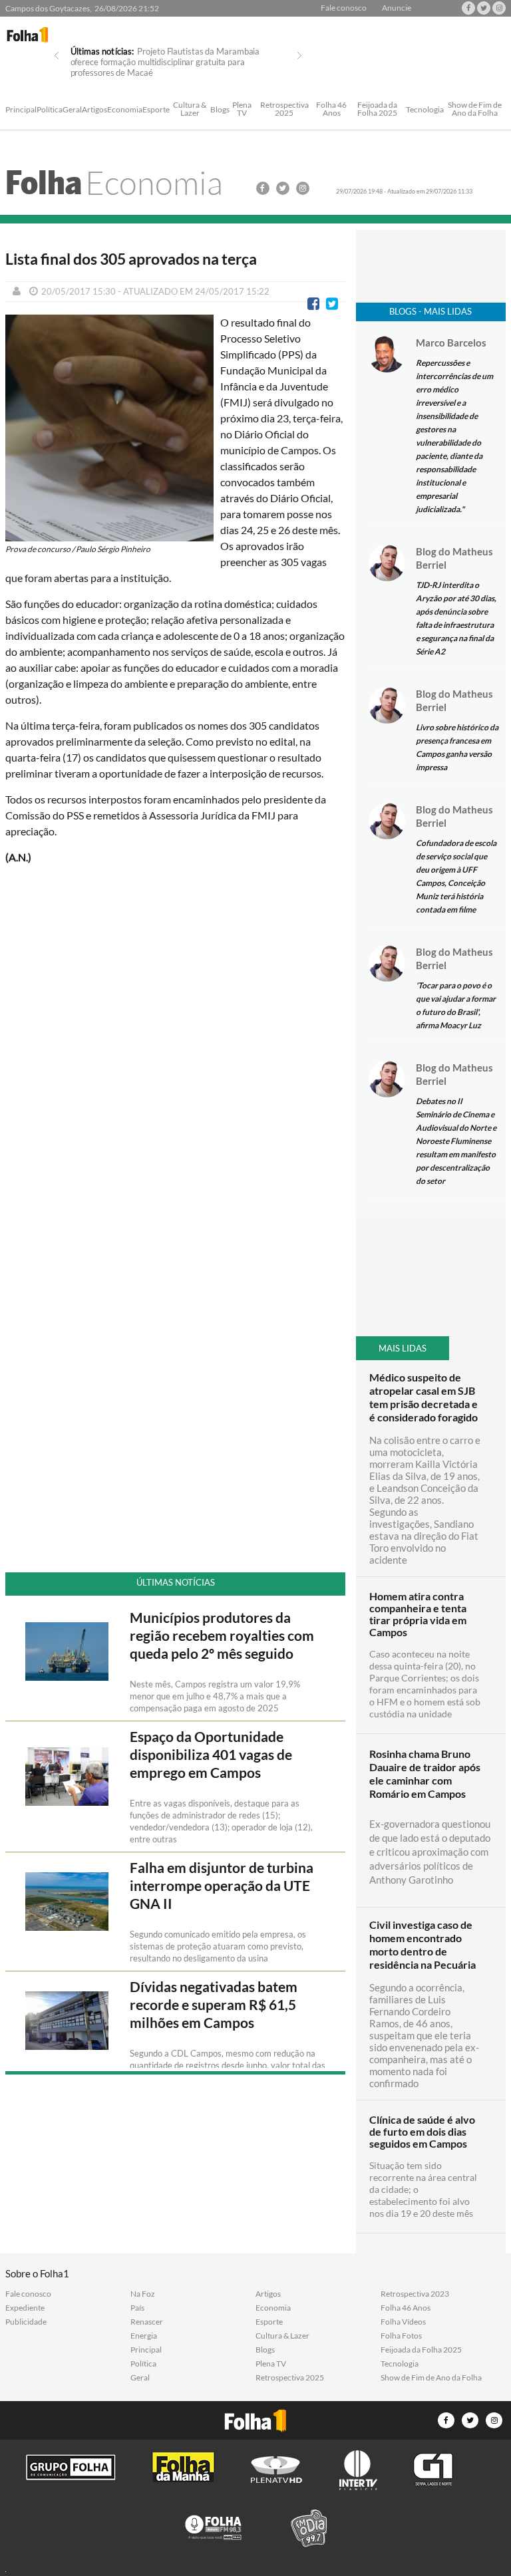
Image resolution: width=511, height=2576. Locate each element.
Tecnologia (425, 110)
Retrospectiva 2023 (415, 2294)
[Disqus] (176, 1052)
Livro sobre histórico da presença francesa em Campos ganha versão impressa (457, 747)
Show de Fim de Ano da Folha (475, 109)
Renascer (147, 2322)
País (137, 2308)
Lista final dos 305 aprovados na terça (131, 259)
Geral (72, 110)
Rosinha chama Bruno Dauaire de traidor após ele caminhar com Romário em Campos (425, 1774)
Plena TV (242, 109)
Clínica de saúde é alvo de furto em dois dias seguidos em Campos (422, 2132)
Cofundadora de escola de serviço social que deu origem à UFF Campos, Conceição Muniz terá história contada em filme (456, 876)
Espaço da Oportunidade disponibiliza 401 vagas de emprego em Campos (211, 1755)
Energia (144, 2336)
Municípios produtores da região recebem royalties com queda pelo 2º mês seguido (222, 1636)
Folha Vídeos (403, 2322)
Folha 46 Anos (331, 109)
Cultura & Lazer (190, 109)
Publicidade (26, 2322)
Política (50, 110)
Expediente (25, 2308)
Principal (21, 110)
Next (299, 56)
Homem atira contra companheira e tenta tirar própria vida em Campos (418, 1614)
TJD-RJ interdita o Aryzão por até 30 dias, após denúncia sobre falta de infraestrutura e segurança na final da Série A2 (456, 618)
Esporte (156, 110)
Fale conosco (344, 8)
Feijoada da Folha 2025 (377, 109)
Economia (125, 110)
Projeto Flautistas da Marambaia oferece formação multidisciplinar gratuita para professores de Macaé (165, 62)
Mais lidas (403, 1348)
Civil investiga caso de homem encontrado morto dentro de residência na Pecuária (423, 1944)
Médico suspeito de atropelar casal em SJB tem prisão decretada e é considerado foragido (424, 1397)
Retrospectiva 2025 (284, 109)
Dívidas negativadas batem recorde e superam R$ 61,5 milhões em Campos (214, 2005)
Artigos (94, 110)
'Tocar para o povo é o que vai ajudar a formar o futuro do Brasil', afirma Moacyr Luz (456, 1005)
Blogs (220, 110)
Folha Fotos (401, 2336)
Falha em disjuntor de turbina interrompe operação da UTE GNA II (222, 1886)
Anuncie (397, 8)
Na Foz (143, 2294)
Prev (57, 56)
